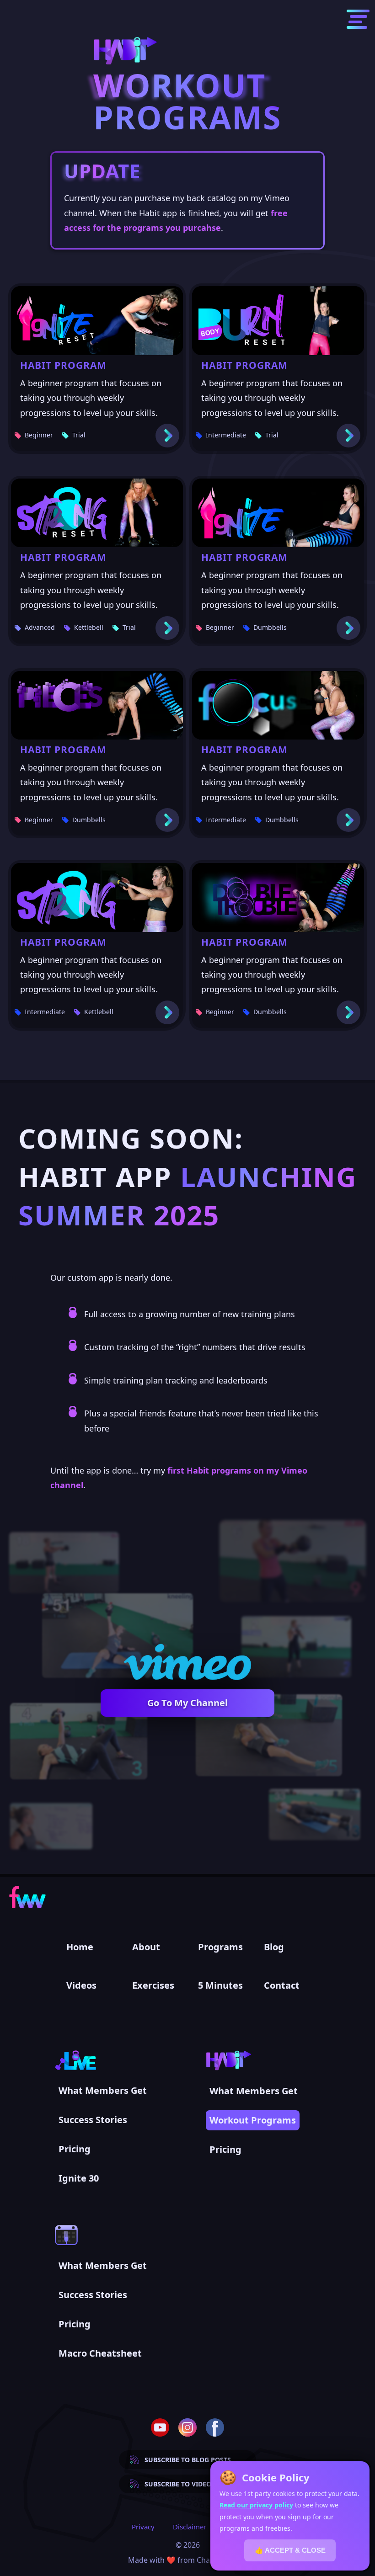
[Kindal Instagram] (187, 2427)
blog (274, 1947)
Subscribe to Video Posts (189, 2484)
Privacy (143, 2527)
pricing (75, 2149)
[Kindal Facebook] (215, 2427)
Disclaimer (190, 2527)
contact (282, 1985)
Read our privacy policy (256, 2505)
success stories (93, 2120)
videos (81, 1985)
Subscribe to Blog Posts (188, 2460)
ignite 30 (79, 2178)
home (80, 1947)
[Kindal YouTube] (160, 2427)
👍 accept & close (290, 2550)
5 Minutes (220, 1985)
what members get (103, 2090)
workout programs (253, 2120)
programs (220, 1947)
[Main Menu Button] (358, 19)
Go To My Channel (187, 1703)
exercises (153, 1985)
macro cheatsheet (100, 2353)
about (146, 1947)
